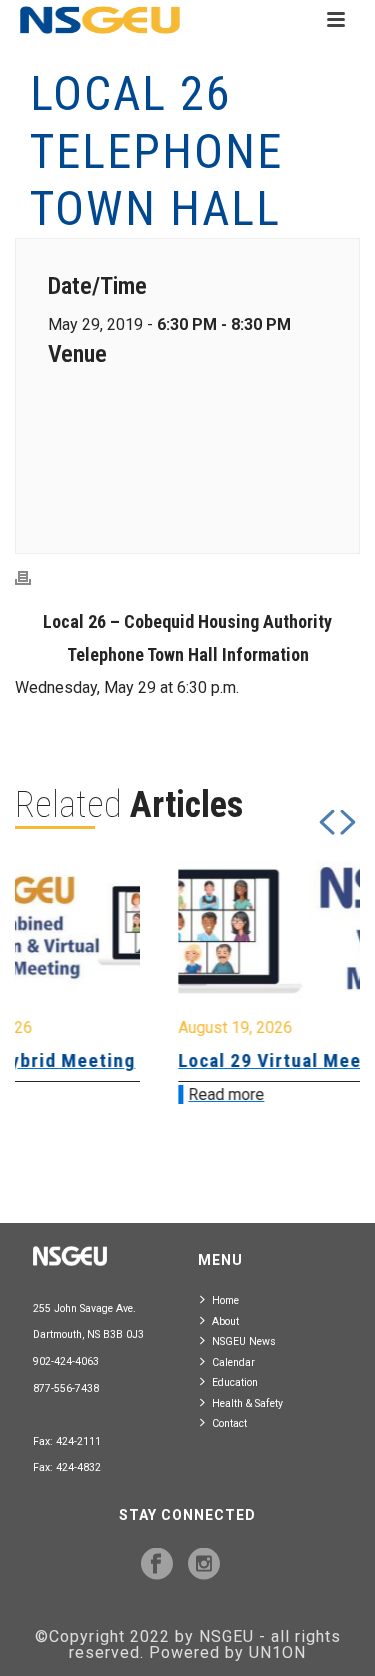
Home (225, 1300)
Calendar (233, 1362)
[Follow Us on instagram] (204, 1565)
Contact (229, 1423)
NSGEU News (244, 1341)
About (225, 1321)
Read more (125, 1094)
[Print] (33, 577)
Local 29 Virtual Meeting (186, 1060)
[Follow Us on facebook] (157, 1565)
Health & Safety (247, 1403)
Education (235, 1382)
